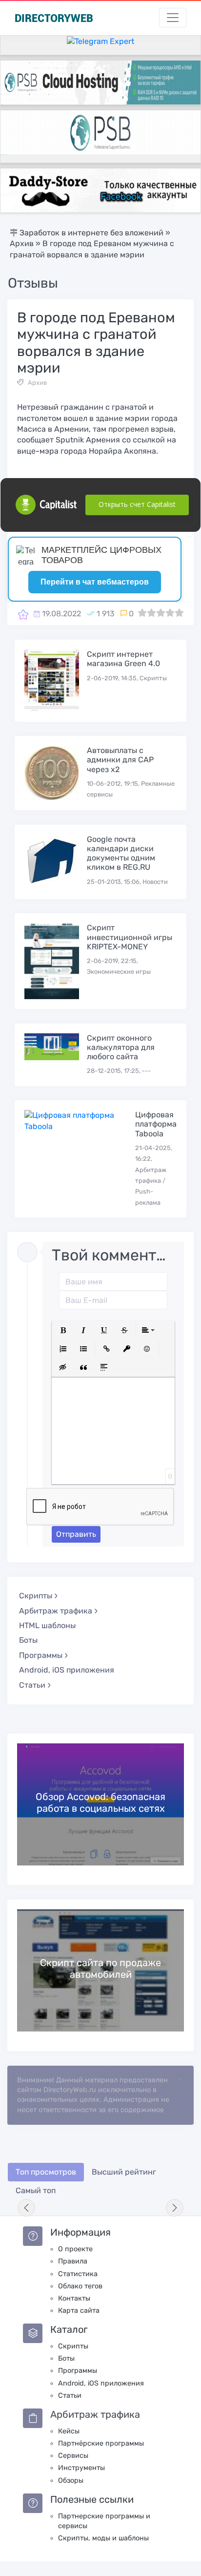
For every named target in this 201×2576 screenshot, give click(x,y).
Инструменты (81, 2468)
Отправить (76, 1534)
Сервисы (73, 2456)
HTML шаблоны (47, 1625)
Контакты (74, 2298)
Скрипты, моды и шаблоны (103, 2538)
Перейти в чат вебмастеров (95, 582)
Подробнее (100, 1804)
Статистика (78, 2274)
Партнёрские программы (101, 2443)
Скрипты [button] (36, 1596)
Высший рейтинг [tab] (124, 2172)
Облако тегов (80, 2286)
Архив (37, 383)
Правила (73, 2261)
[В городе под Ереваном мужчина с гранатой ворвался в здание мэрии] (23, 614)
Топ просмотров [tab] (46, 2172)
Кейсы (69, 2431)
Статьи (70, 2396)
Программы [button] (41, 1655)
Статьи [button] (32, 1685)
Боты (28, 1640)
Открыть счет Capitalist (137, 504)
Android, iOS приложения (67, 1670)
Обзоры (71, 2481)
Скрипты (73, 2346)
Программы (78, 2371)
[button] (63, 1330)
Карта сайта (79, 2311)
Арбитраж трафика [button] (56, 1611)
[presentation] (26, 2208)
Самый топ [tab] (36, 2190)
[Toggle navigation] (173, 18)
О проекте (75, 2249)
